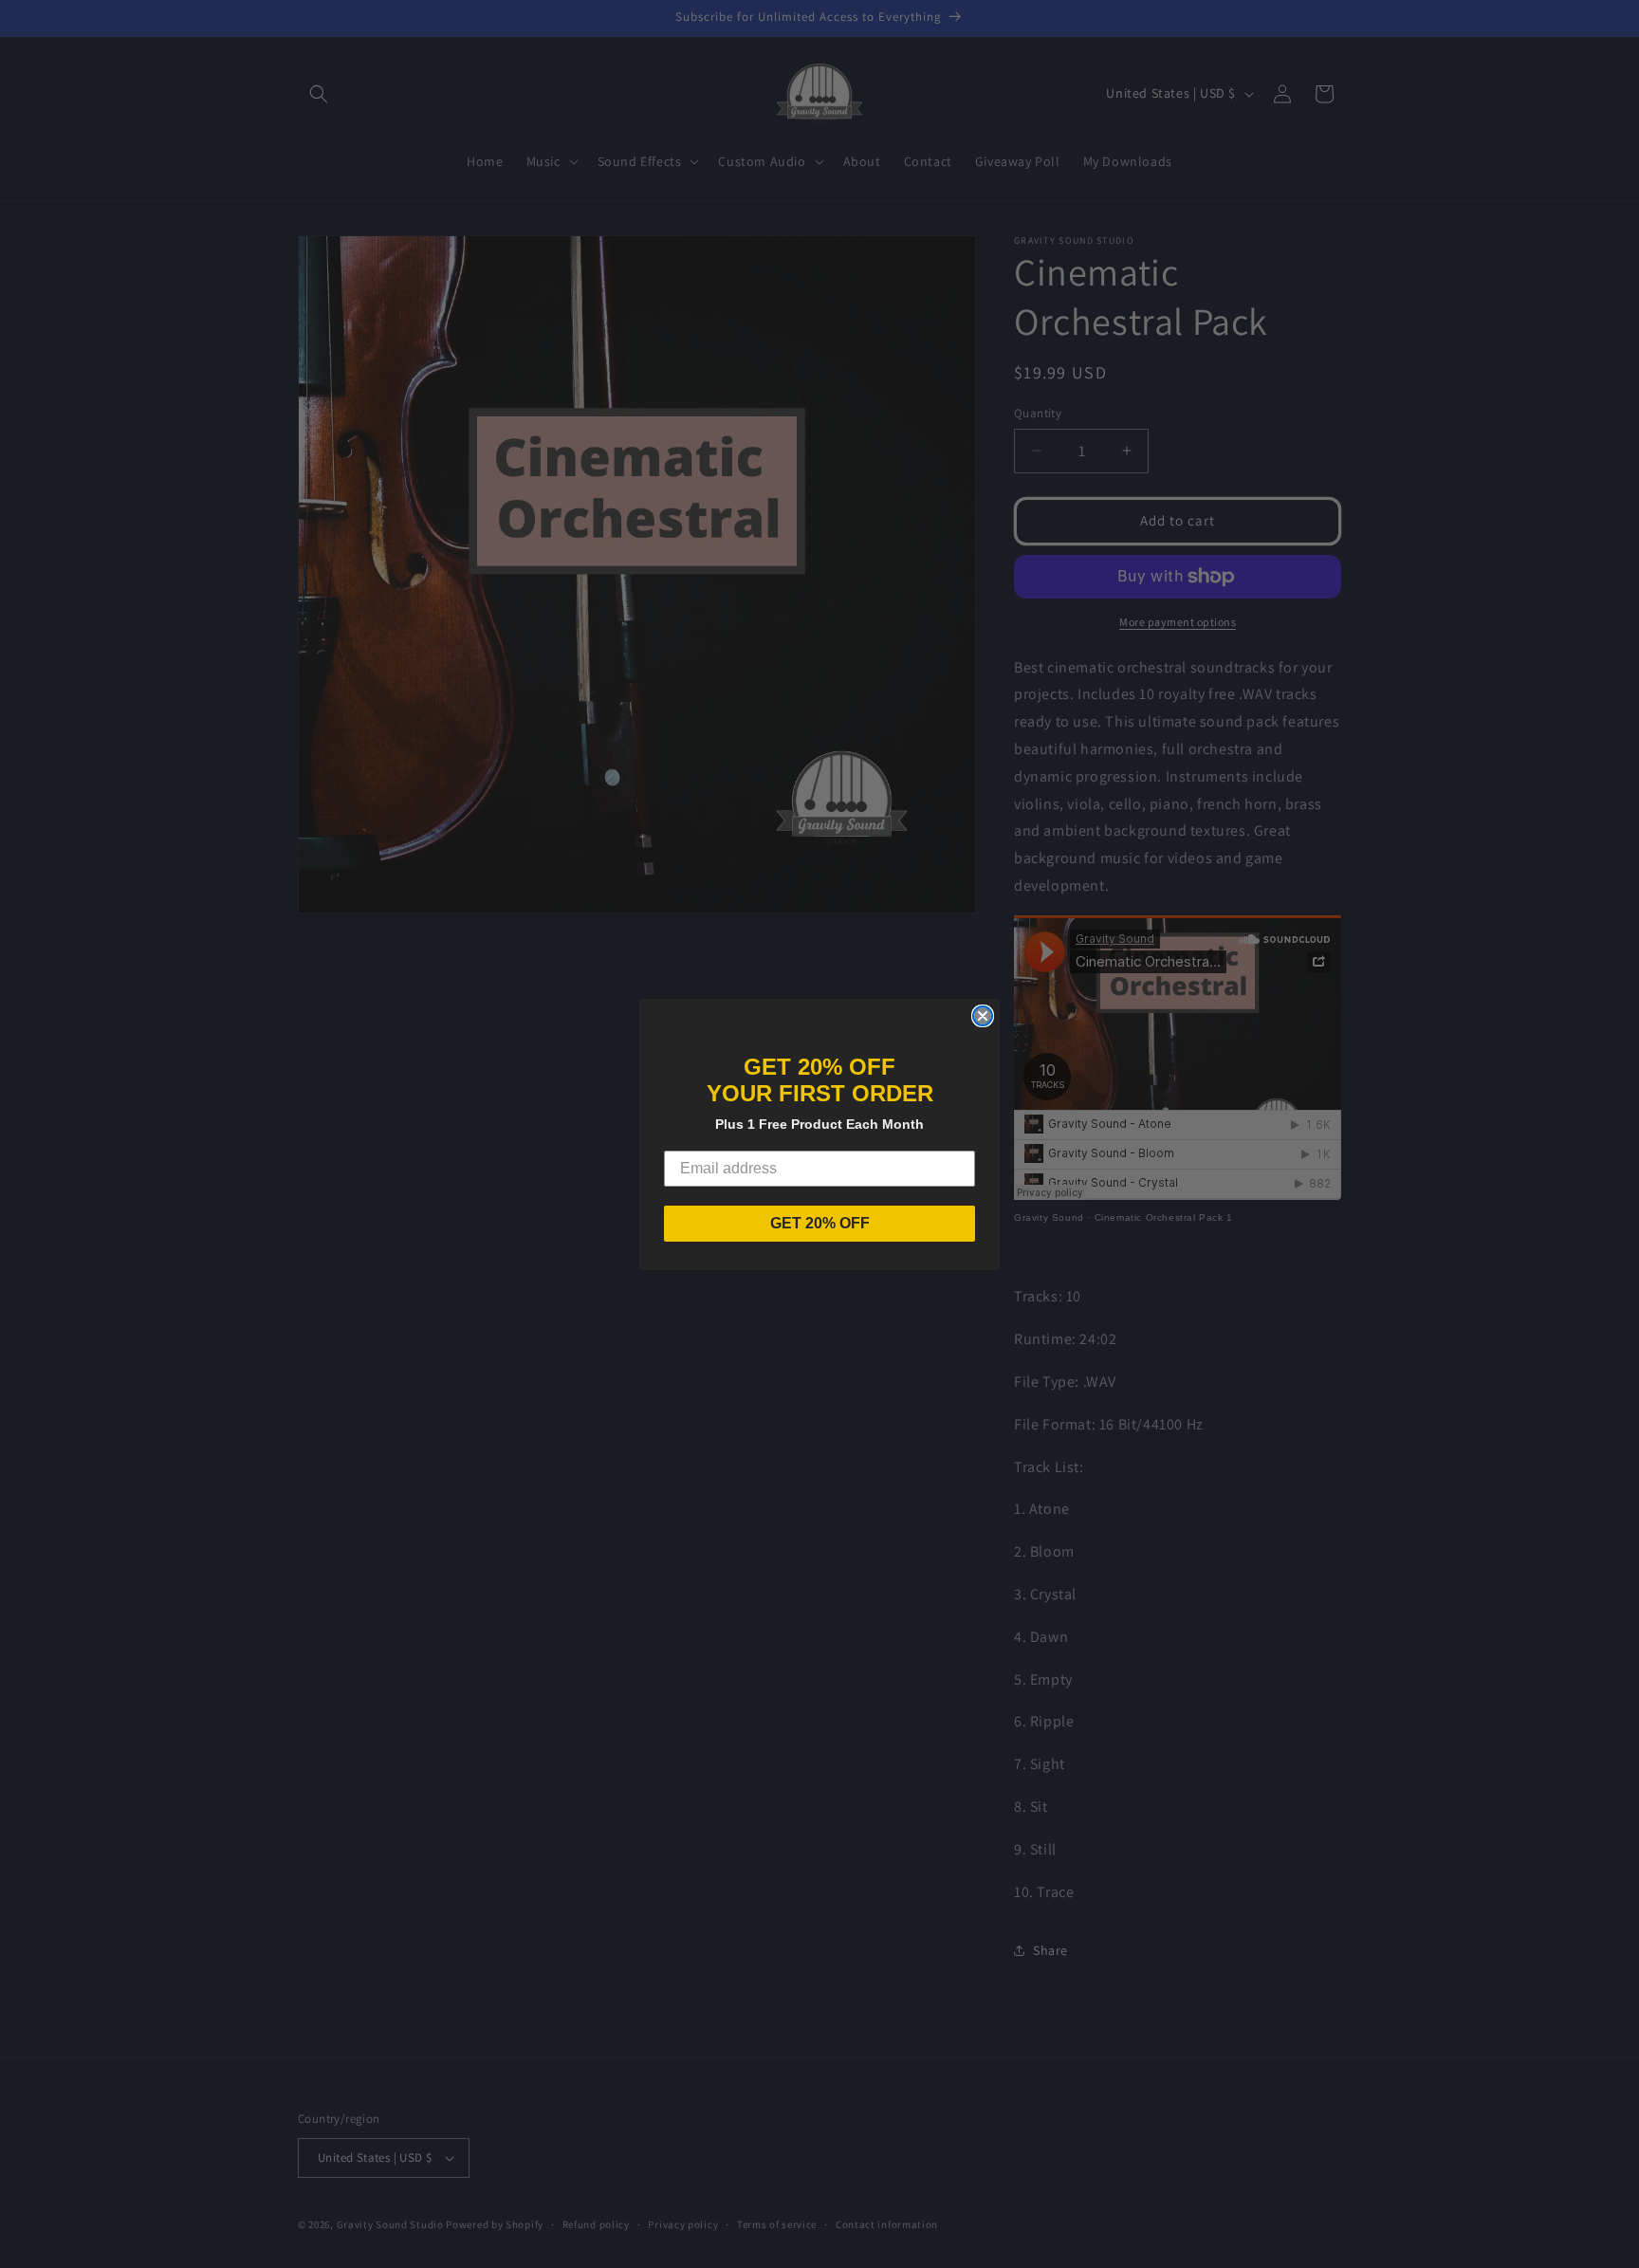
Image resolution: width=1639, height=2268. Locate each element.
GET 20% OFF (820, 1223)
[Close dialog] (983, 1016)
